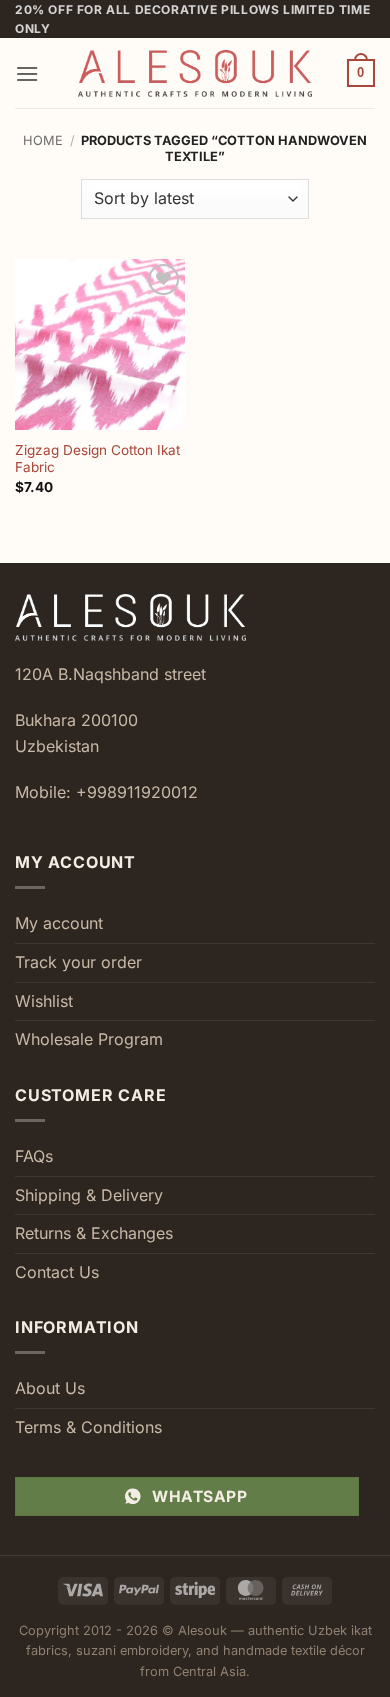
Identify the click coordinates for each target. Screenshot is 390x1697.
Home (43, 140)
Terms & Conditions (88, 1427)
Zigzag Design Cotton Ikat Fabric (97, 459)
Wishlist (44, 1001)
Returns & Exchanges (94, 1233)
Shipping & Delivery (89, 1195)
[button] (27, 73)
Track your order (78, 962)
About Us (50, 1388)
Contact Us (57, 1272)
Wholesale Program (89, 1039)
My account (59, 923)
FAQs (34, 1156)
